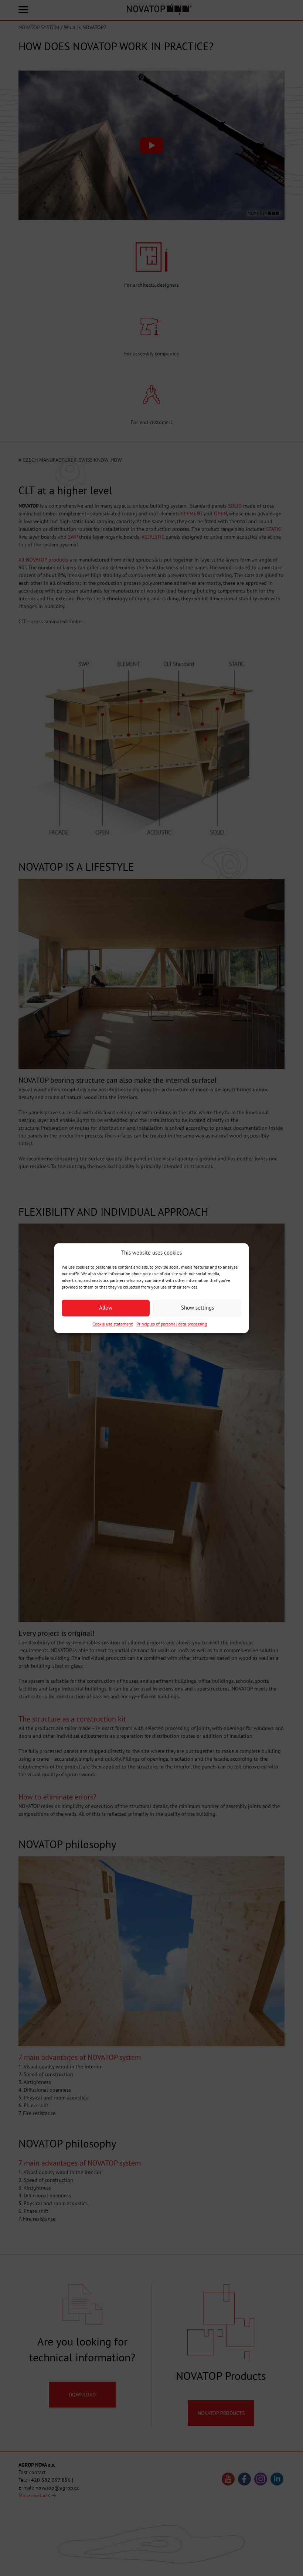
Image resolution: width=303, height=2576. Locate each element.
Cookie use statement (113, 1324)
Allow (106, 1308)
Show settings (198, 1308)
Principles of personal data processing (172, 1324)
